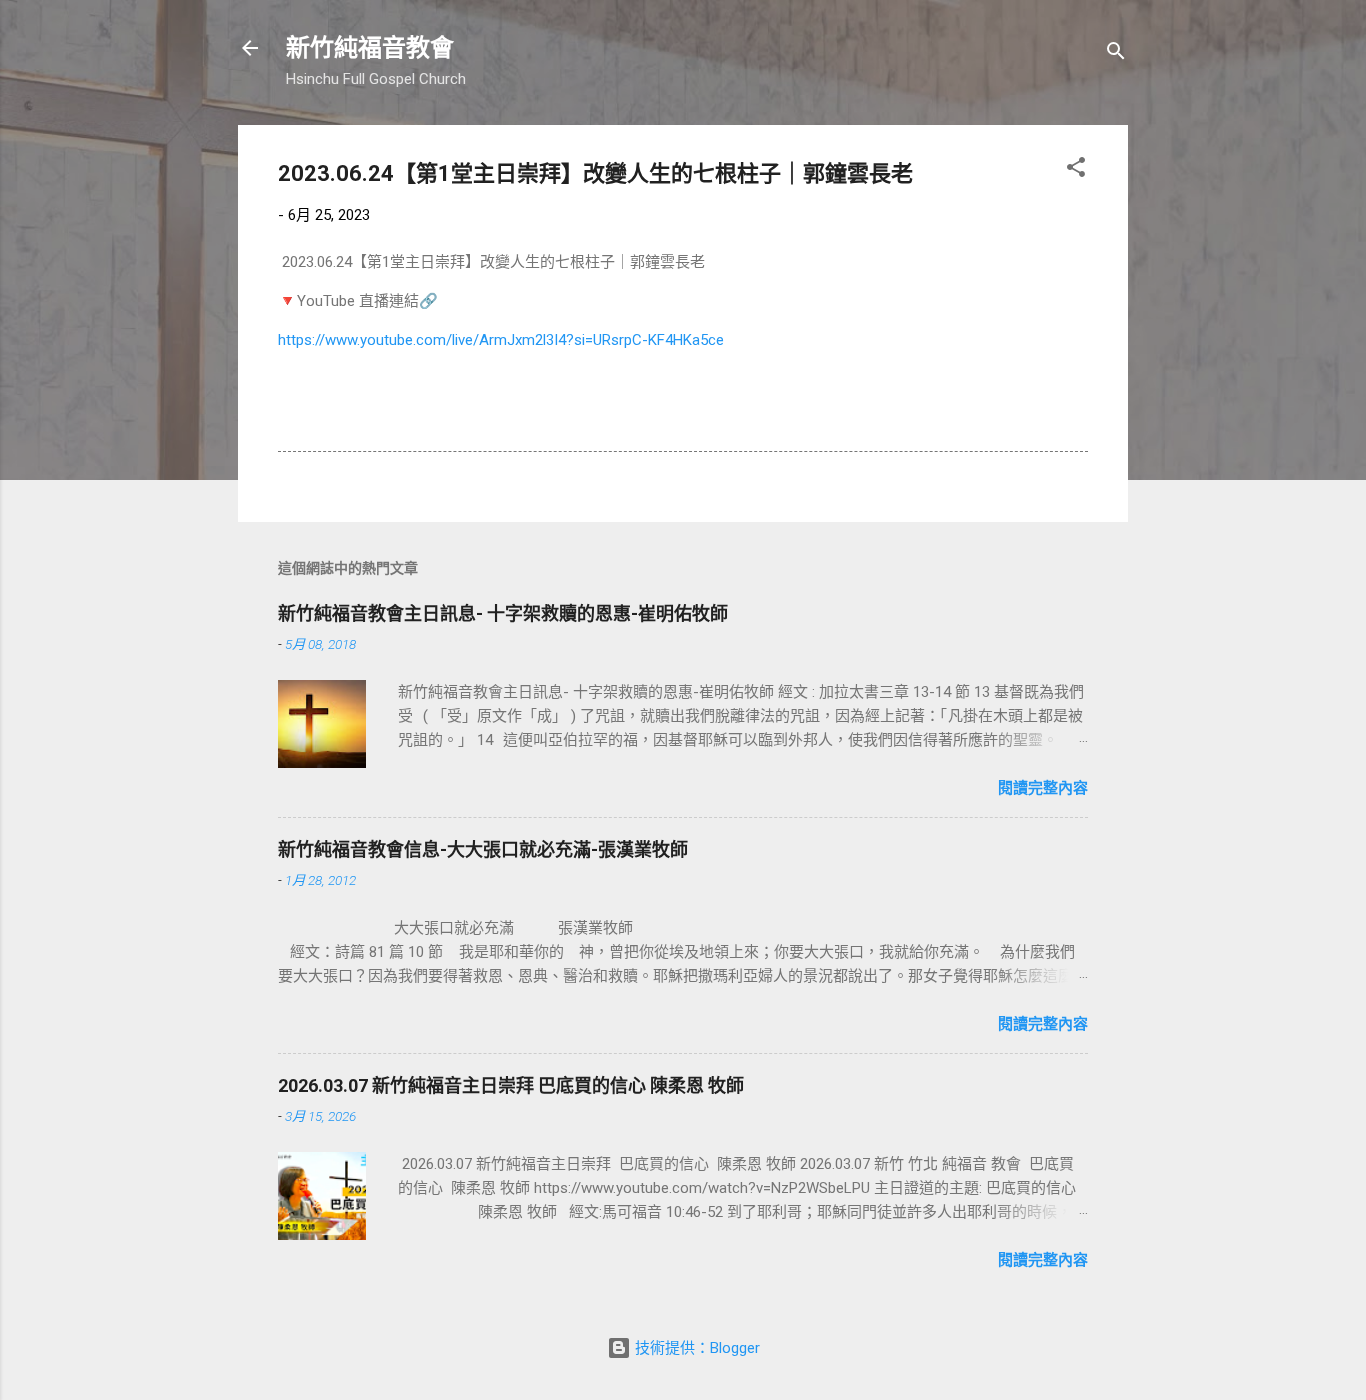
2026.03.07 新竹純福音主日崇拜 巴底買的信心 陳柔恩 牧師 (511, 1085)
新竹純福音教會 (370, 48)
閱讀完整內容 (1043, 788)
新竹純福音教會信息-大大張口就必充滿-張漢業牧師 (483, 849)
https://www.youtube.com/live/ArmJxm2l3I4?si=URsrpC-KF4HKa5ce (501, 340)
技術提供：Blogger (695, 1348)
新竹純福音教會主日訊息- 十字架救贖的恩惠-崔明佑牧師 (503, 613)
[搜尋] (1116, 54)
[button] (1076, 170)
